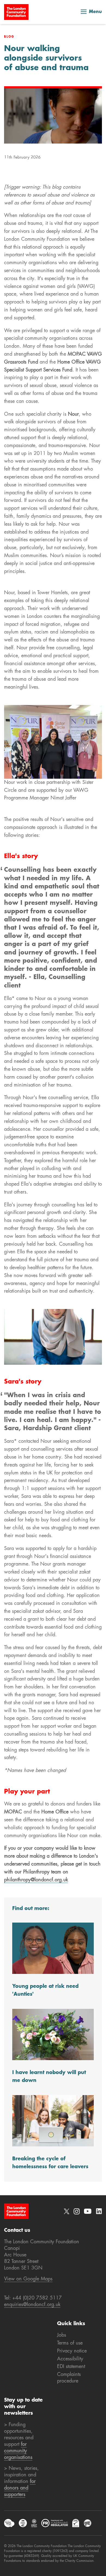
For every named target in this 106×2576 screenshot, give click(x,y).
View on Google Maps (28, 2279)
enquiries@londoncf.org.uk (32, 2305)
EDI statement (71, 2367)
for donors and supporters (20, 2488)
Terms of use (70, 2343)
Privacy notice (72, 2351)
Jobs (62, 2335)
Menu (95, 12)
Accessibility (70, 2359)
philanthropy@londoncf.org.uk (36, 1880)
